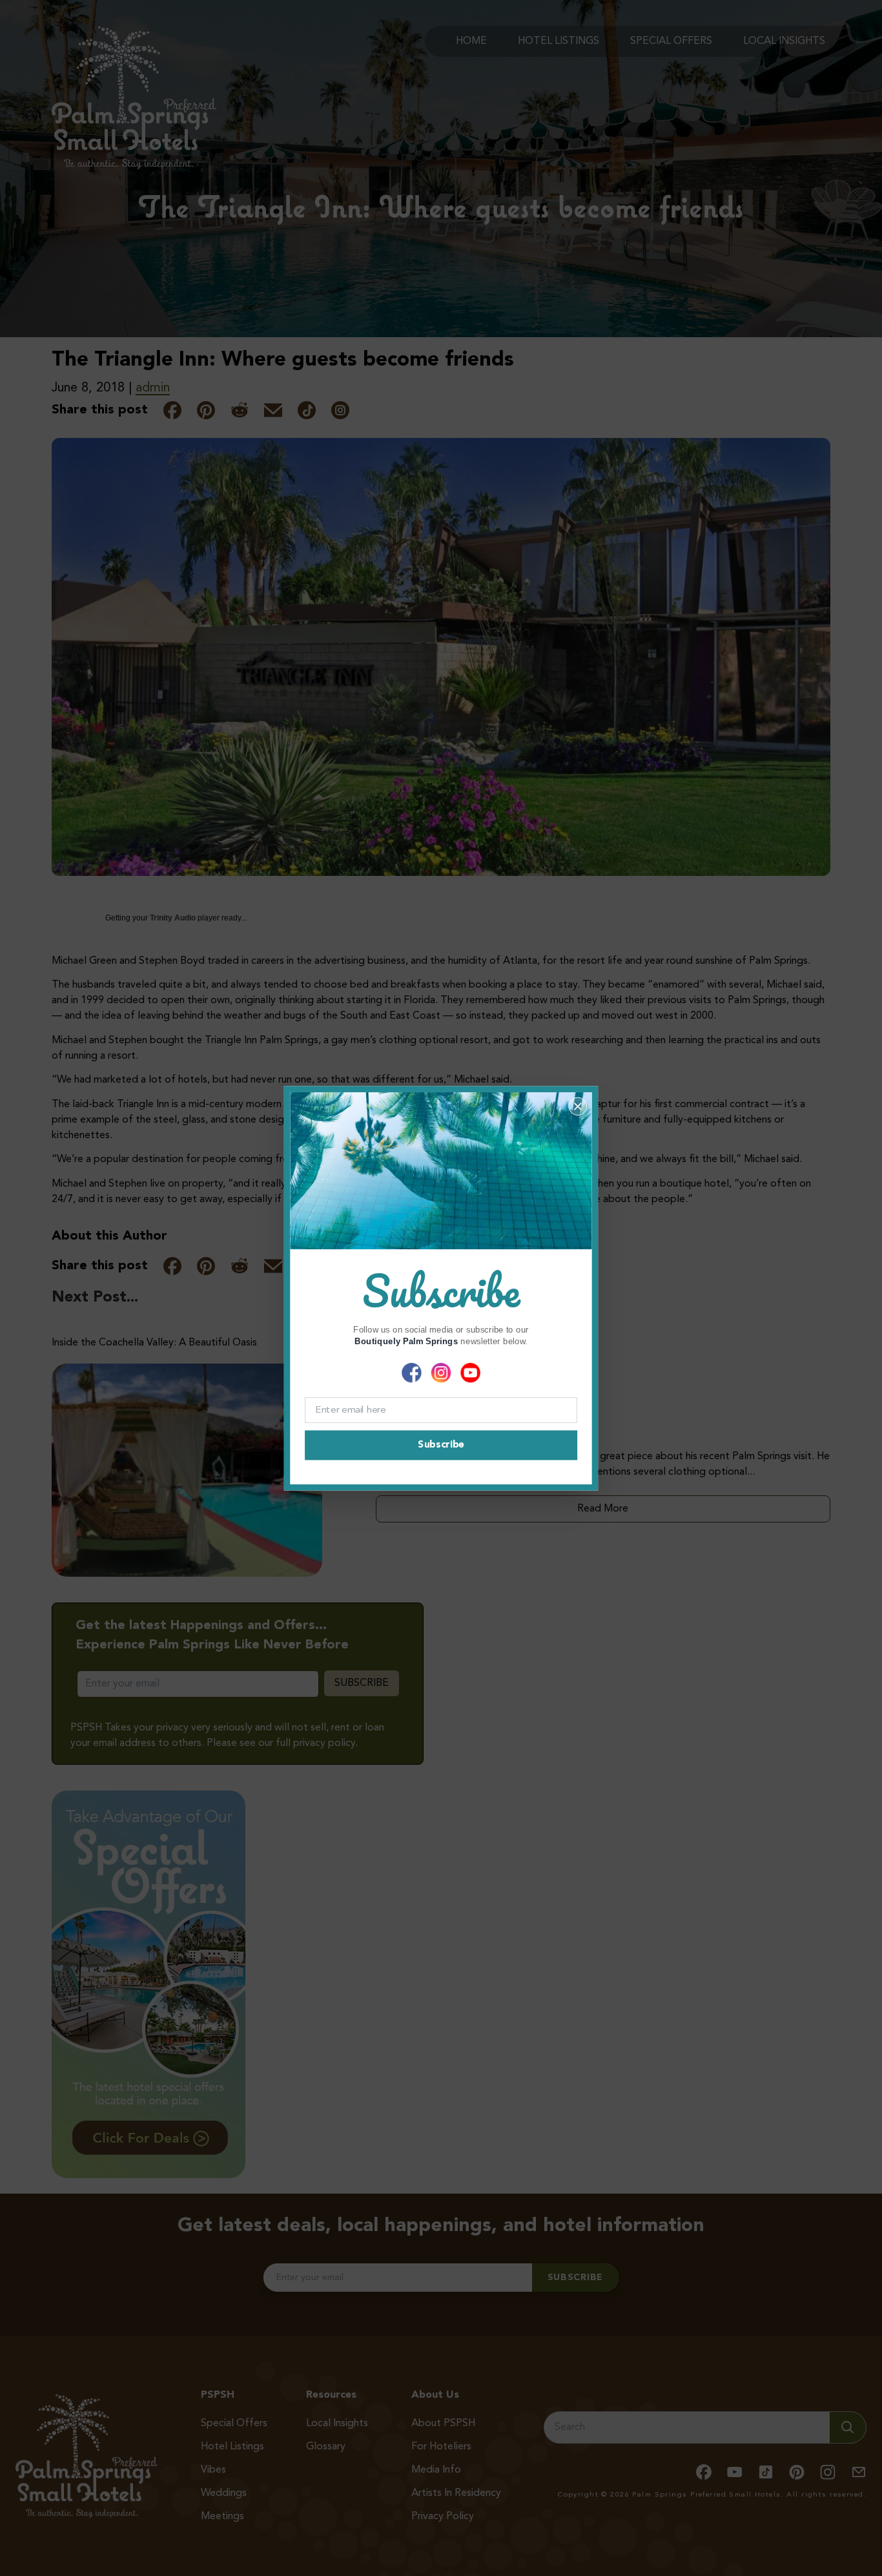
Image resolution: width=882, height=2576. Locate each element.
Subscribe (441, 1445)
